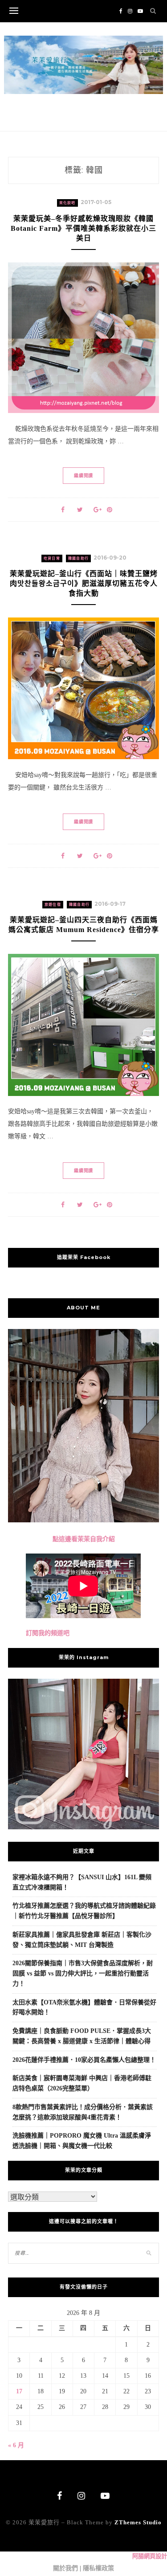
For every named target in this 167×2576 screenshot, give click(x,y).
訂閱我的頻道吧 (48, 1633)
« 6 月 (16, 2445)
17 (19, 2391)
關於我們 (65, 2568)
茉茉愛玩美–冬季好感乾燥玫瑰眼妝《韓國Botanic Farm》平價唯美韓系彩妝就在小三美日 (83, 228)
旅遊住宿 (53, 905)
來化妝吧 (67, 203)
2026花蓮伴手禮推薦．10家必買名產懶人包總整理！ (84, 2060)
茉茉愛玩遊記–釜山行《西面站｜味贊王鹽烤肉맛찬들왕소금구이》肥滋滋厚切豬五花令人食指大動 (84, 583)
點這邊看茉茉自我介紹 (84, 1539)
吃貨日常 (52, 558)
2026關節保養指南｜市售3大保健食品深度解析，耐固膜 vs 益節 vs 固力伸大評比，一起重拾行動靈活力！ (83, 1973)
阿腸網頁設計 (150, 2556)
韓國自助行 (78, 558)
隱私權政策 (98, 2568)
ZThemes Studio (138, 2522)
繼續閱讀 (83, 476)
